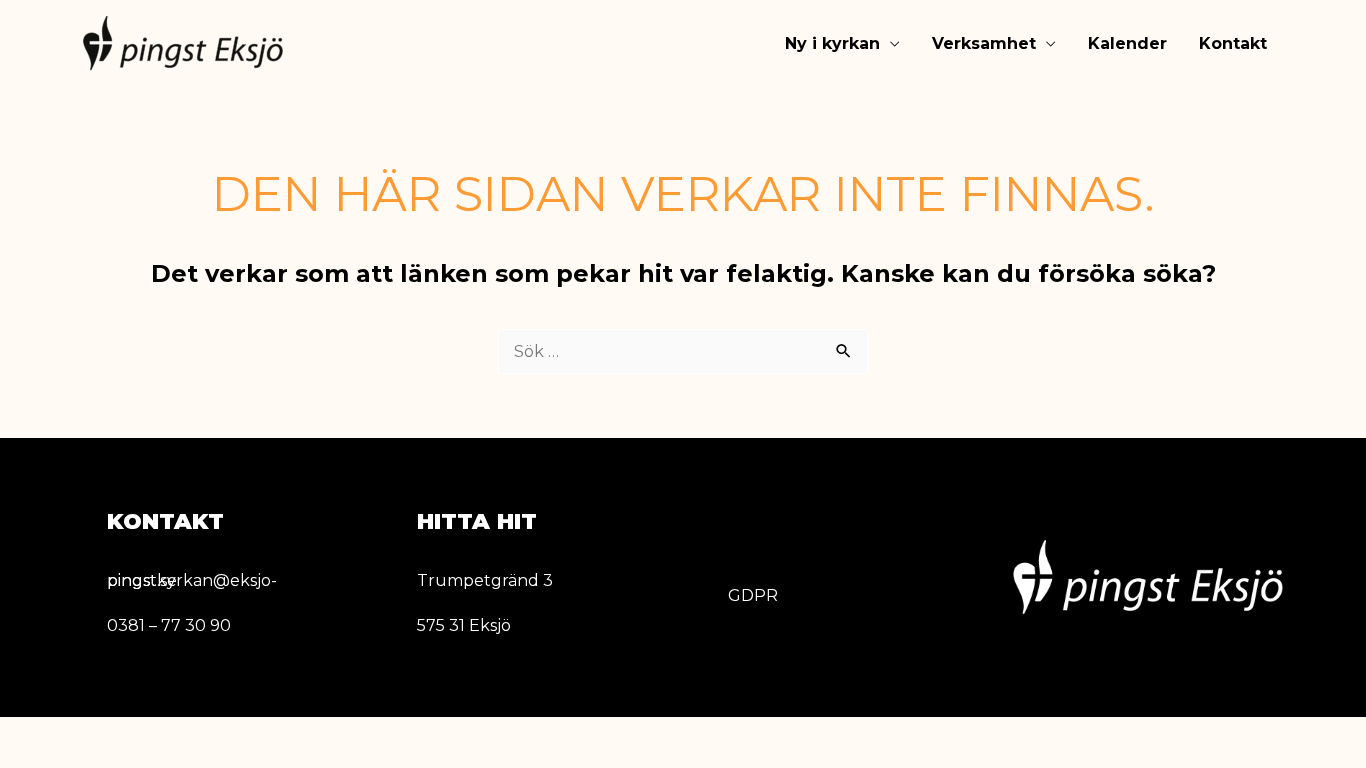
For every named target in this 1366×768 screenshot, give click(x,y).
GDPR (753, 595)
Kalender (1127, 43)
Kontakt (1233, 43)
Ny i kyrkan (832, 43)
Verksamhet (984, 43)
